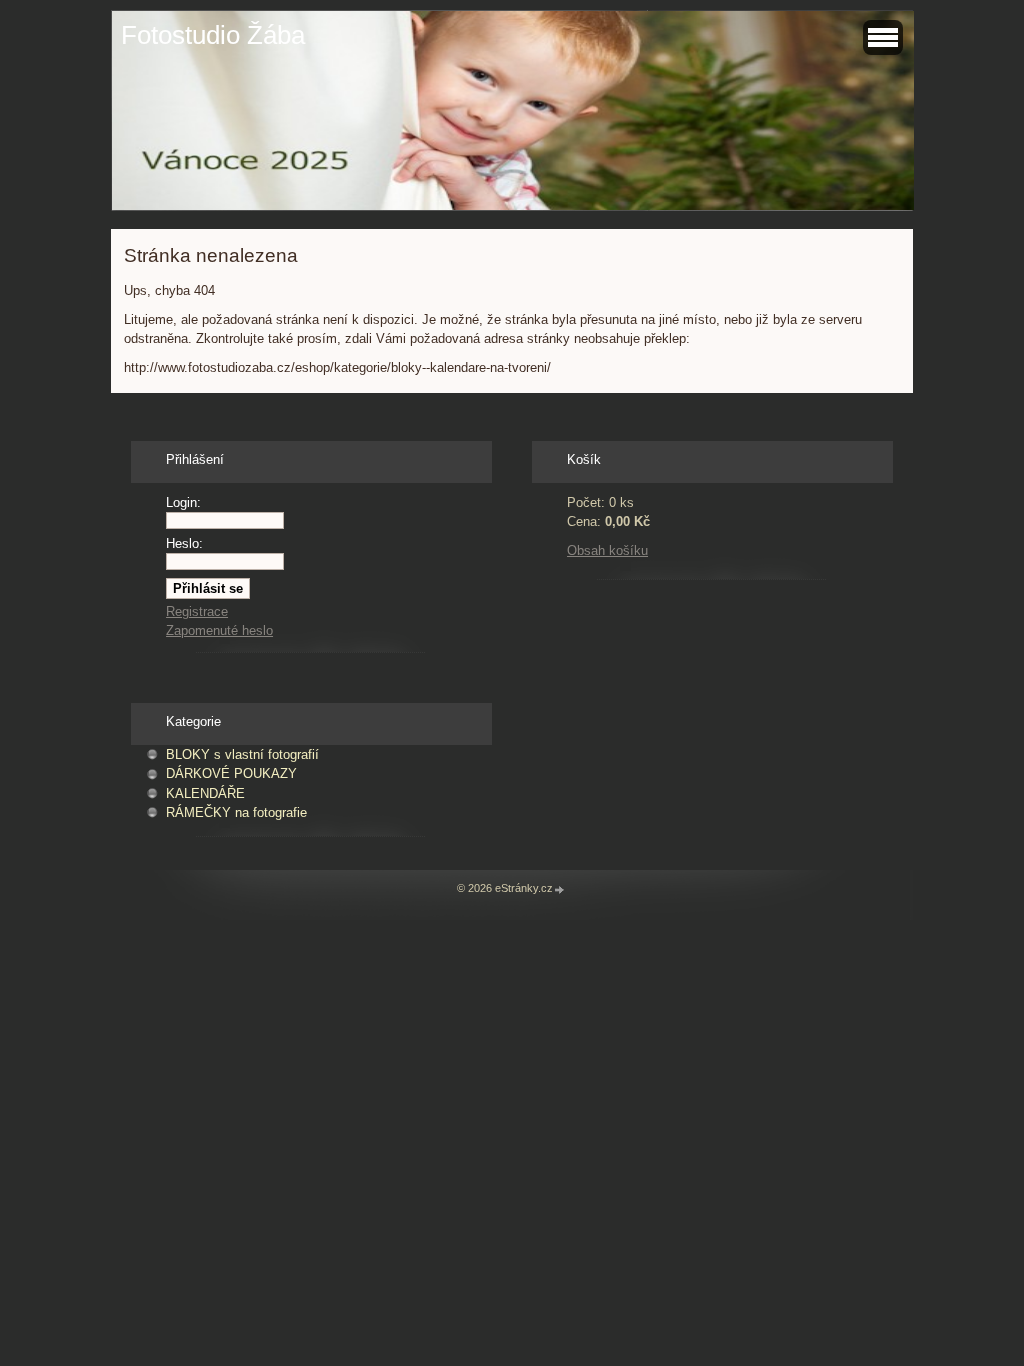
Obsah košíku (607, 550)
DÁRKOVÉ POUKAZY (231, 773)
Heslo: (184, 543)
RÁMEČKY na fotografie (236, 812)
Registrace (197, 611)
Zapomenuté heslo (219, 630)
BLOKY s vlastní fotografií (242, 754)
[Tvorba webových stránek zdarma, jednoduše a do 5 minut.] (560, 889)
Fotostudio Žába (213, 35)
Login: (183, 502)
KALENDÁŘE (205, 793)
